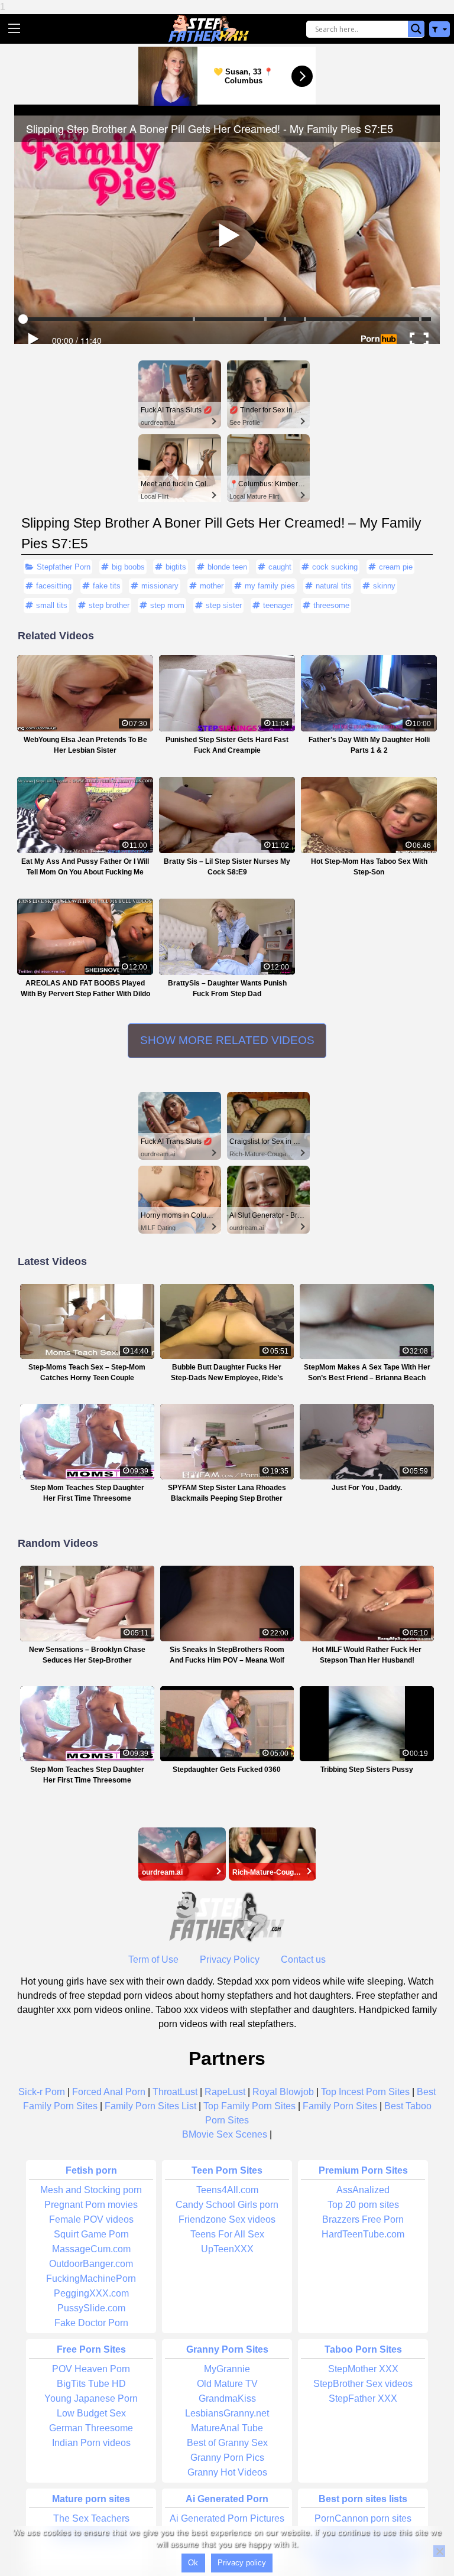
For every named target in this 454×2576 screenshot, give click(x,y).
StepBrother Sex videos (363, 2384)
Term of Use (153, 1959)
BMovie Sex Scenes (225, 2134)
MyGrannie (227, 2369)
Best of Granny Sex (227, 2443)
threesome (331, 605)
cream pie (396, 567)
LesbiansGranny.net (227, 2413)
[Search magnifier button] (416, 29)
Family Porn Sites (340, 2106)
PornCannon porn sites (363, 2518)
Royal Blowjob (283, 2092)
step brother (109, 605)
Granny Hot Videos (227, 2472)
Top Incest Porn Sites (365, 2092)
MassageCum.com (91, 2249)
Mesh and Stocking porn (91, 2190)
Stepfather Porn (64, 567)
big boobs (128, 567)
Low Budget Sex (91, 2413)
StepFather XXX (363, 2398)
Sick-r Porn (42, 2092)
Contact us (303, 1959)
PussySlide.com (91, 2308)
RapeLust (225, 2092)
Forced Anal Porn (109, 2092)
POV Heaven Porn (91, 2369)
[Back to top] (419, 2523)
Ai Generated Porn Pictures (227, 2518)
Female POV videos (91, 2219)
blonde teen (227, 567)
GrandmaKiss (227, 2398)
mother (212, 586)
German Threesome (91, 2428)
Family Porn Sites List (150, 2106)
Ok (193, 2563)
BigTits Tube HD (91, 2384)
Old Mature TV (227, 2384)
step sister (224, 605)
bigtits (176, 567)
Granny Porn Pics (227, 2458)
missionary (160, 586)
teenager (278, 605)
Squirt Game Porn (91, 2234)
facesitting (54, 586)
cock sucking (335, 567)
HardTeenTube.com (363, 2234)
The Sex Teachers (91, 2518)
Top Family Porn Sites (249, 2106)
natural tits (334, 586)
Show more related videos (227, 1040)
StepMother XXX (363, 2369)
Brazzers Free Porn (363, 2219)
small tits (52, 605)
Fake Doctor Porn (91, 2323)
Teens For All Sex (227, 2234)
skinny (384, 586)
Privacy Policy (230, 1959)
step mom (167, 605)
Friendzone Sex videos (227, 2219)
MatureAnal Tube (227, 2428)
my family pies (270, 586)
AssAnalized (363, 2190)
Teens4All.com (227, 2190)
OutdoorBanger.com (91, 2264)
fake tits (107, 586)
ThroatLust (175, 2092)
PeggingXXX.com (91, 2293)
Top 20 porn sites (363, 2205)
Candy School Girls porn (227, 2205)
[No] (439, 2551)
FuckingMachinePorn (91, 2279)
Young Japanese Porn (91, 2398)
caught (280, 567)
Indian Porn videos (91, 2443)
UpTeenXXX (227, 2249)
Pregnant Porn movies (91, 2205)
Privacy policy (242, 2563)
